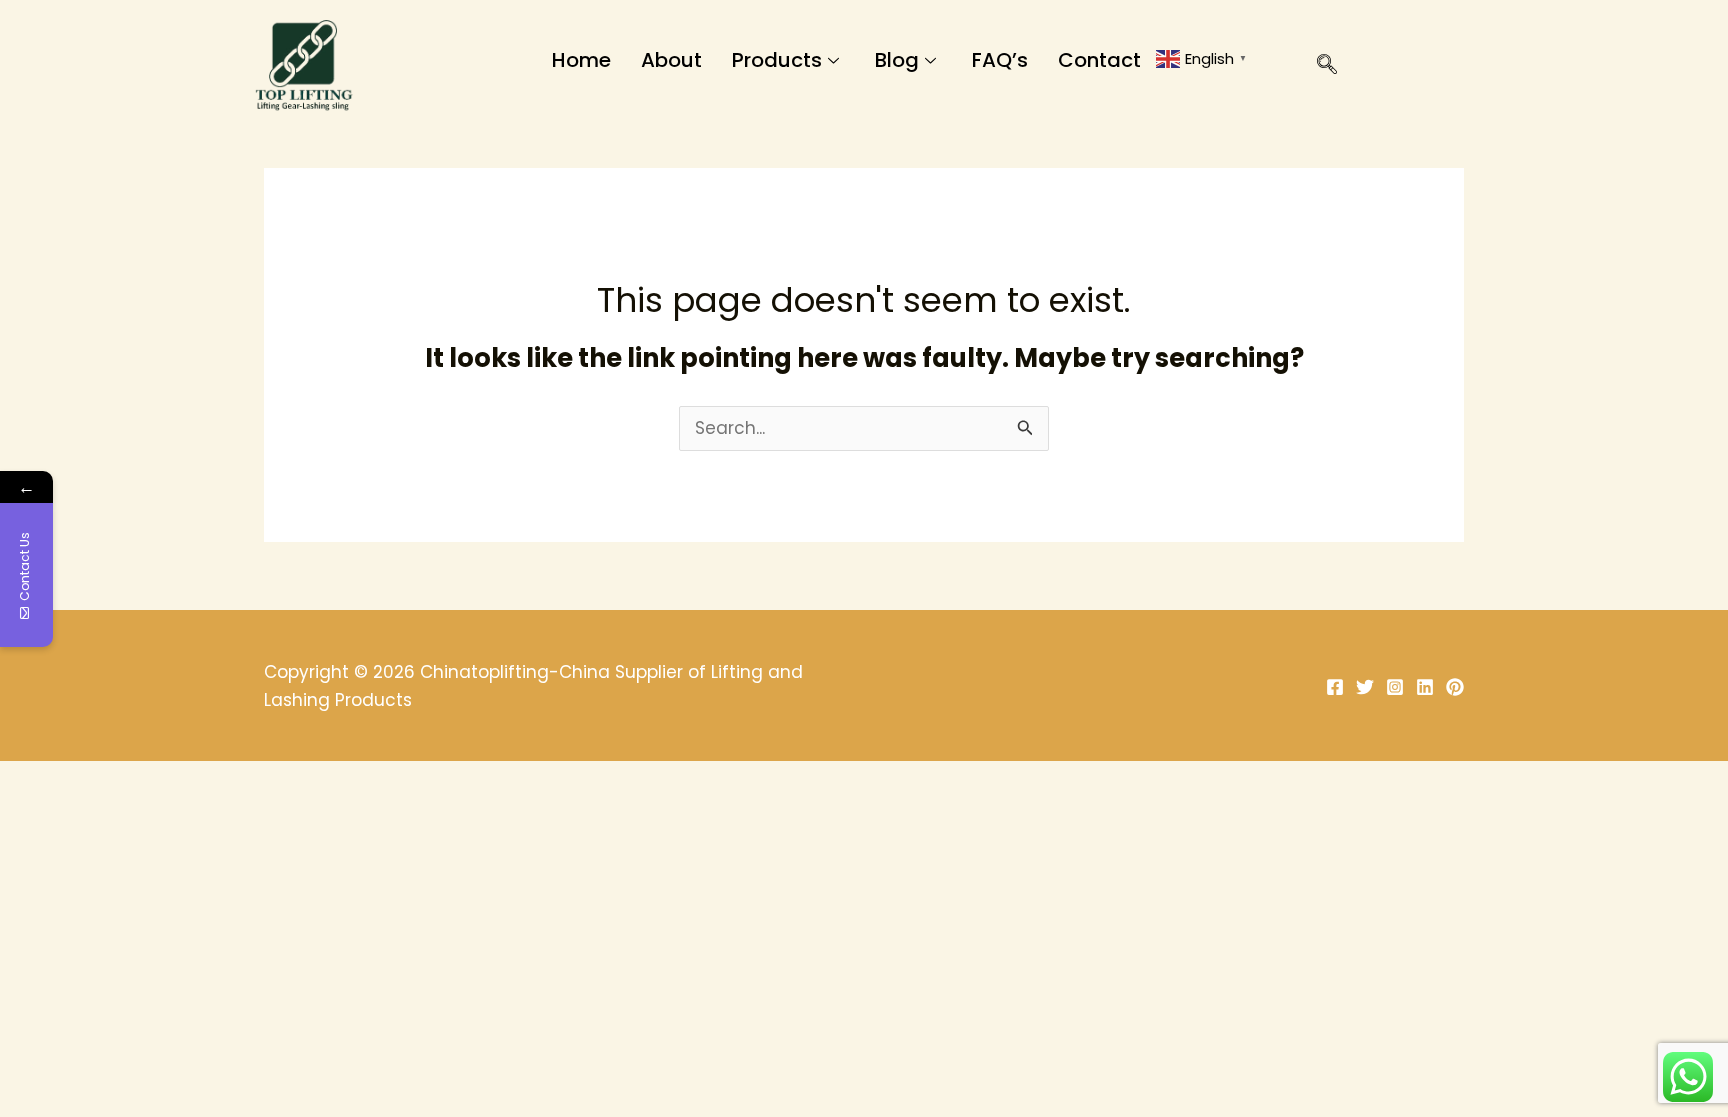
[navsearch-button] (1317, 68)
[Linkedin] (1425, 687)
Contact (1099, 60)
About (671, 60)
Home (581, 60)
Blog (897, 60)
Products (777, 60)
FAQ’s (1000, 60)
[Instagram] (1395, 687)
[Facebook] (1335, 687)
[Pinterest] (1455, 687)
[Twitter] (1365, 687)
